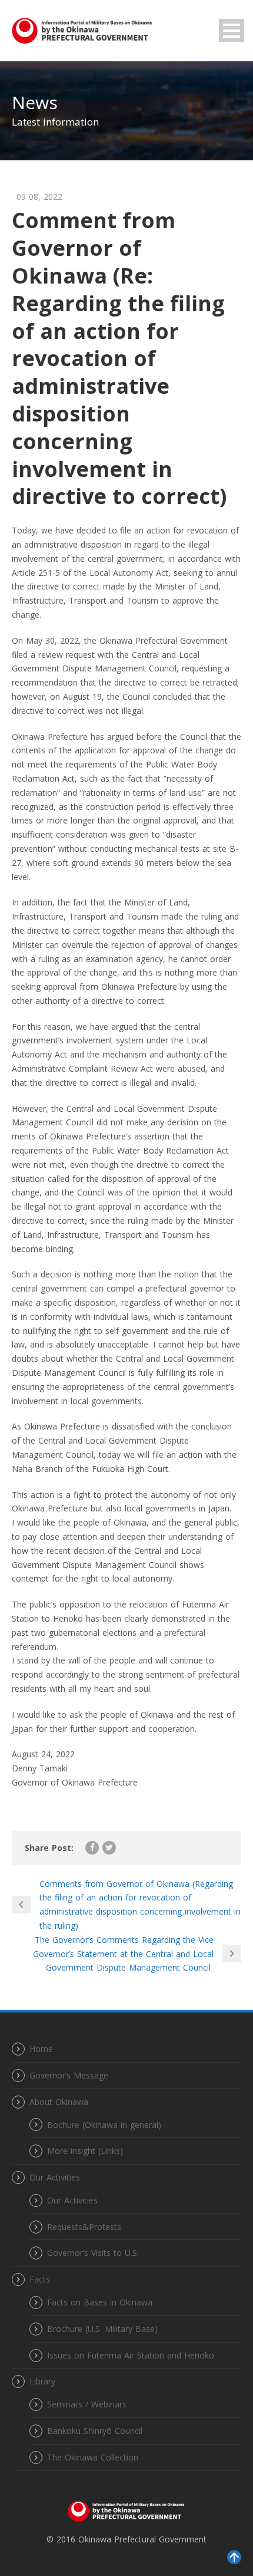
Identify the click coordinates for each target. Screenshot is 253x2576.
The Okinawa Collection (93, 2457)
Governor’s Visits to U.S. (93, 2253)
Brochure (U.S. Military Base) (102, 2329)
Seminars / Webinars (87, 2404)
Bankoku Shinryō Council (95, 2431)
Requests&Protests (84, 2227)
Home (41, 2049)
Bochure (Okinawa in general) (104, 2125)
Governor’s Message (69, 2075)
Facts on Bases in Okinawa (100, 2302)
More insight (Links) (85, 2151)
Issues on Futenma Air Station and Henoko (131, 2355)
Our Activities (72, 2200)
